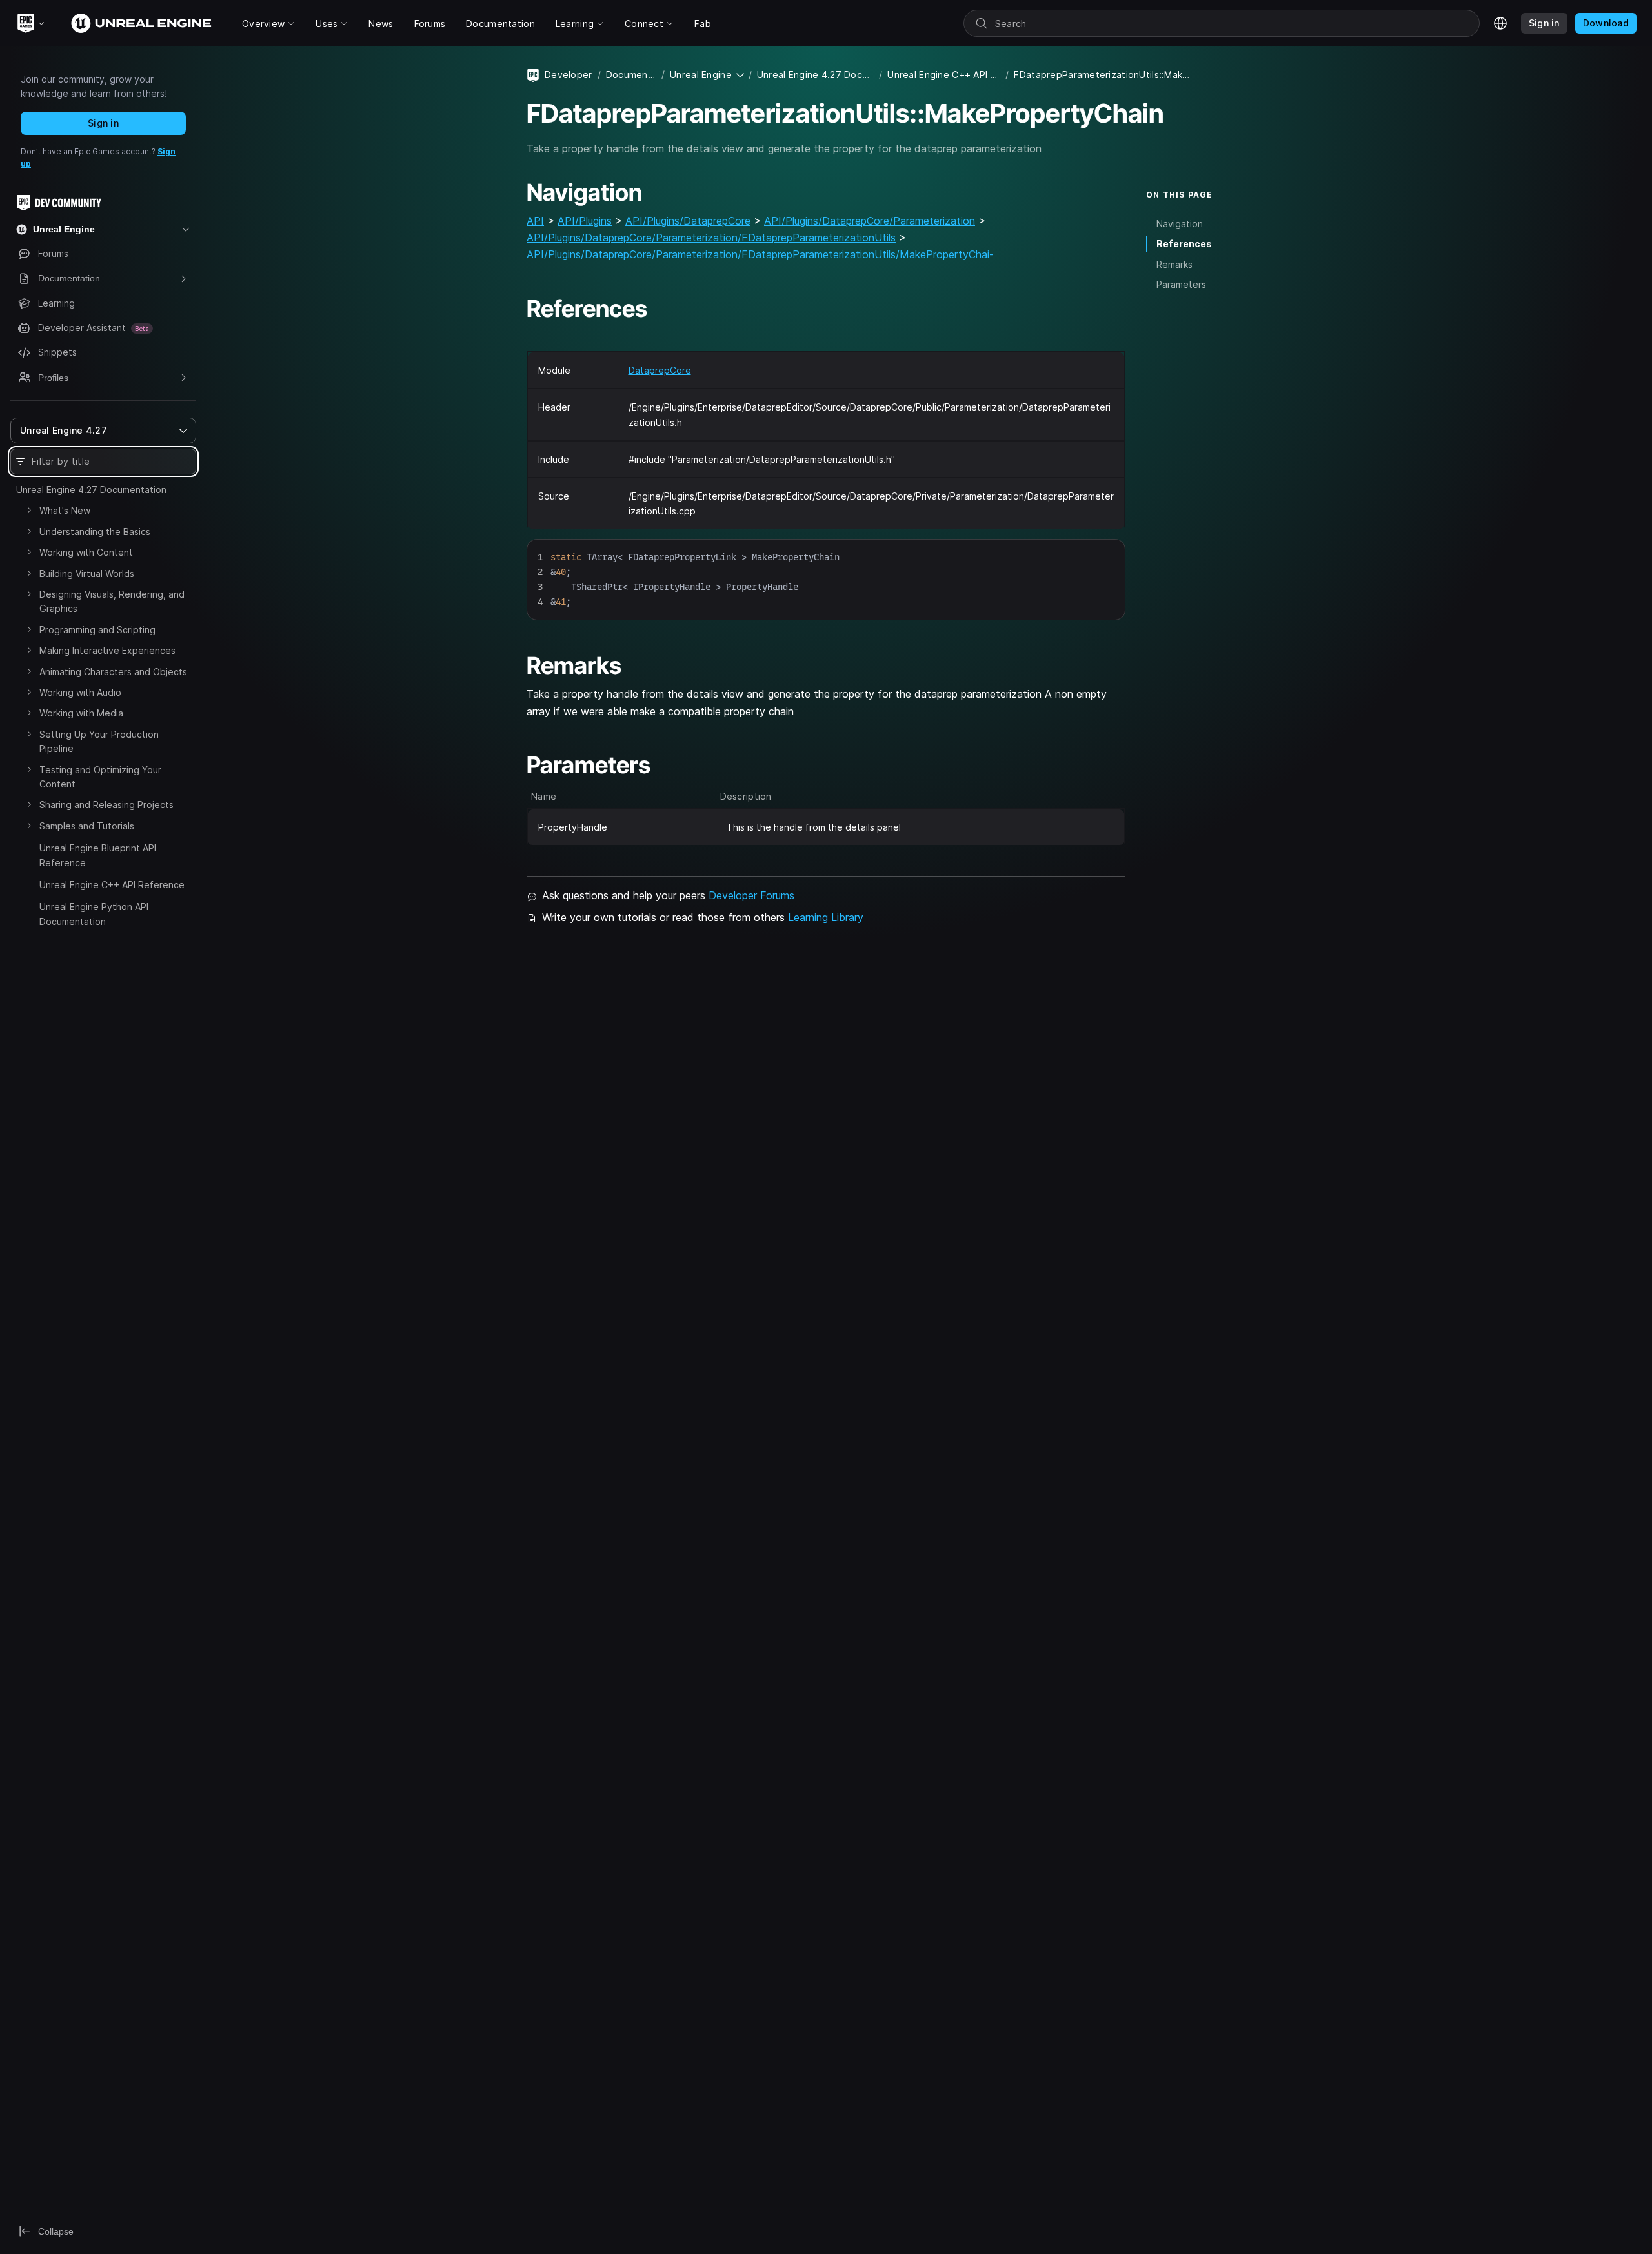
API (535, 221)
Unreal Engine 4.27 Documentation (91, 490)
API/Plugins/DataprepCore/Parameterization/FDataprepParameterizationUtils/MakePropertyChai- (760, 254)
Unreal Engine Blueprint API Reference (98, 855)
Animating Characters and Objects (113, 672)
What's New (65, 510)
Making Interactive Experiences (107, 650)
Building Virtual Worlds (87, 574)
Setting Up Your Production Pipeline (99, 741)
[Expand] (29, 510)
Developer (569, 75)
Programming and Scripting (97, 630)
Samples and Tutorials (87, 826)
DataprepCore (660, 370)
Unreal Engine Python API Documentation (94, 914)
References (1184, 244)
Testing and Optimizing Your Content (100, 777)
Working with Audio (80, 692)
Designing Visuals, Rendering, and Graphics (112, 601)
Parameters (1181, 284)
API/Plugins (585, 221)
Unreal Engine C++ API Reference (112, 885)
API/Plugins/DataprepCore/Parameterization (870, 221)
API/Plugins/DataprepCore (688, 221)
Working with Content (86, 552)
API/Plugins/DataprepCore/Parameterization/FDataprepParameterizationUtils (711, 238)
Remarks (1174, 264)
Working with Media (81, 713)
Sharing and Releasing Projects (106, 805)
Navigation (1180, 224)
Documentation (631, 75)
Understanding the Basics (95, 532)
